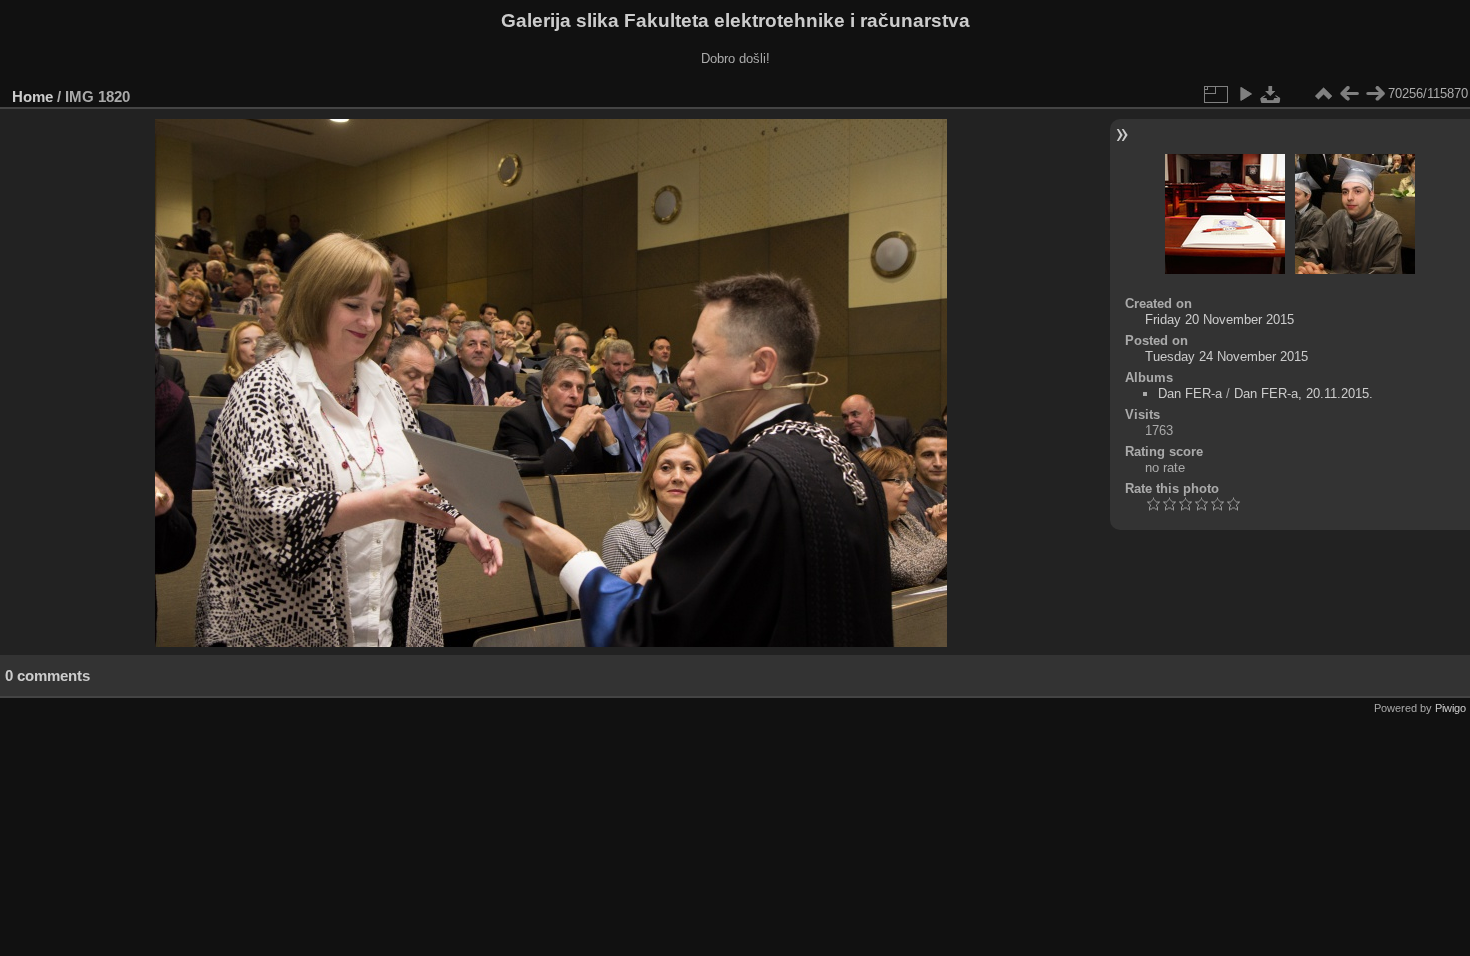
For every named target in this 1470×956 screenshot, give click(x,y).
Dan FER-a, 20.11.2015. (1303, 393)
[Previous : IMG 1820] (1349, 94)
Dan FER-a (1190, 393)
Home (32, 96)
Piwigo (1450, 708)
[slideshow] (1245, 94)
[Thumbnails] (1323, 94)
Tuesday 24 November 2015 (1226, 356)
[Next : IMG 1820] (1375, 94)
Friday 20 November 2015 (1219, 319)
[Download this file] (1271, 94)
